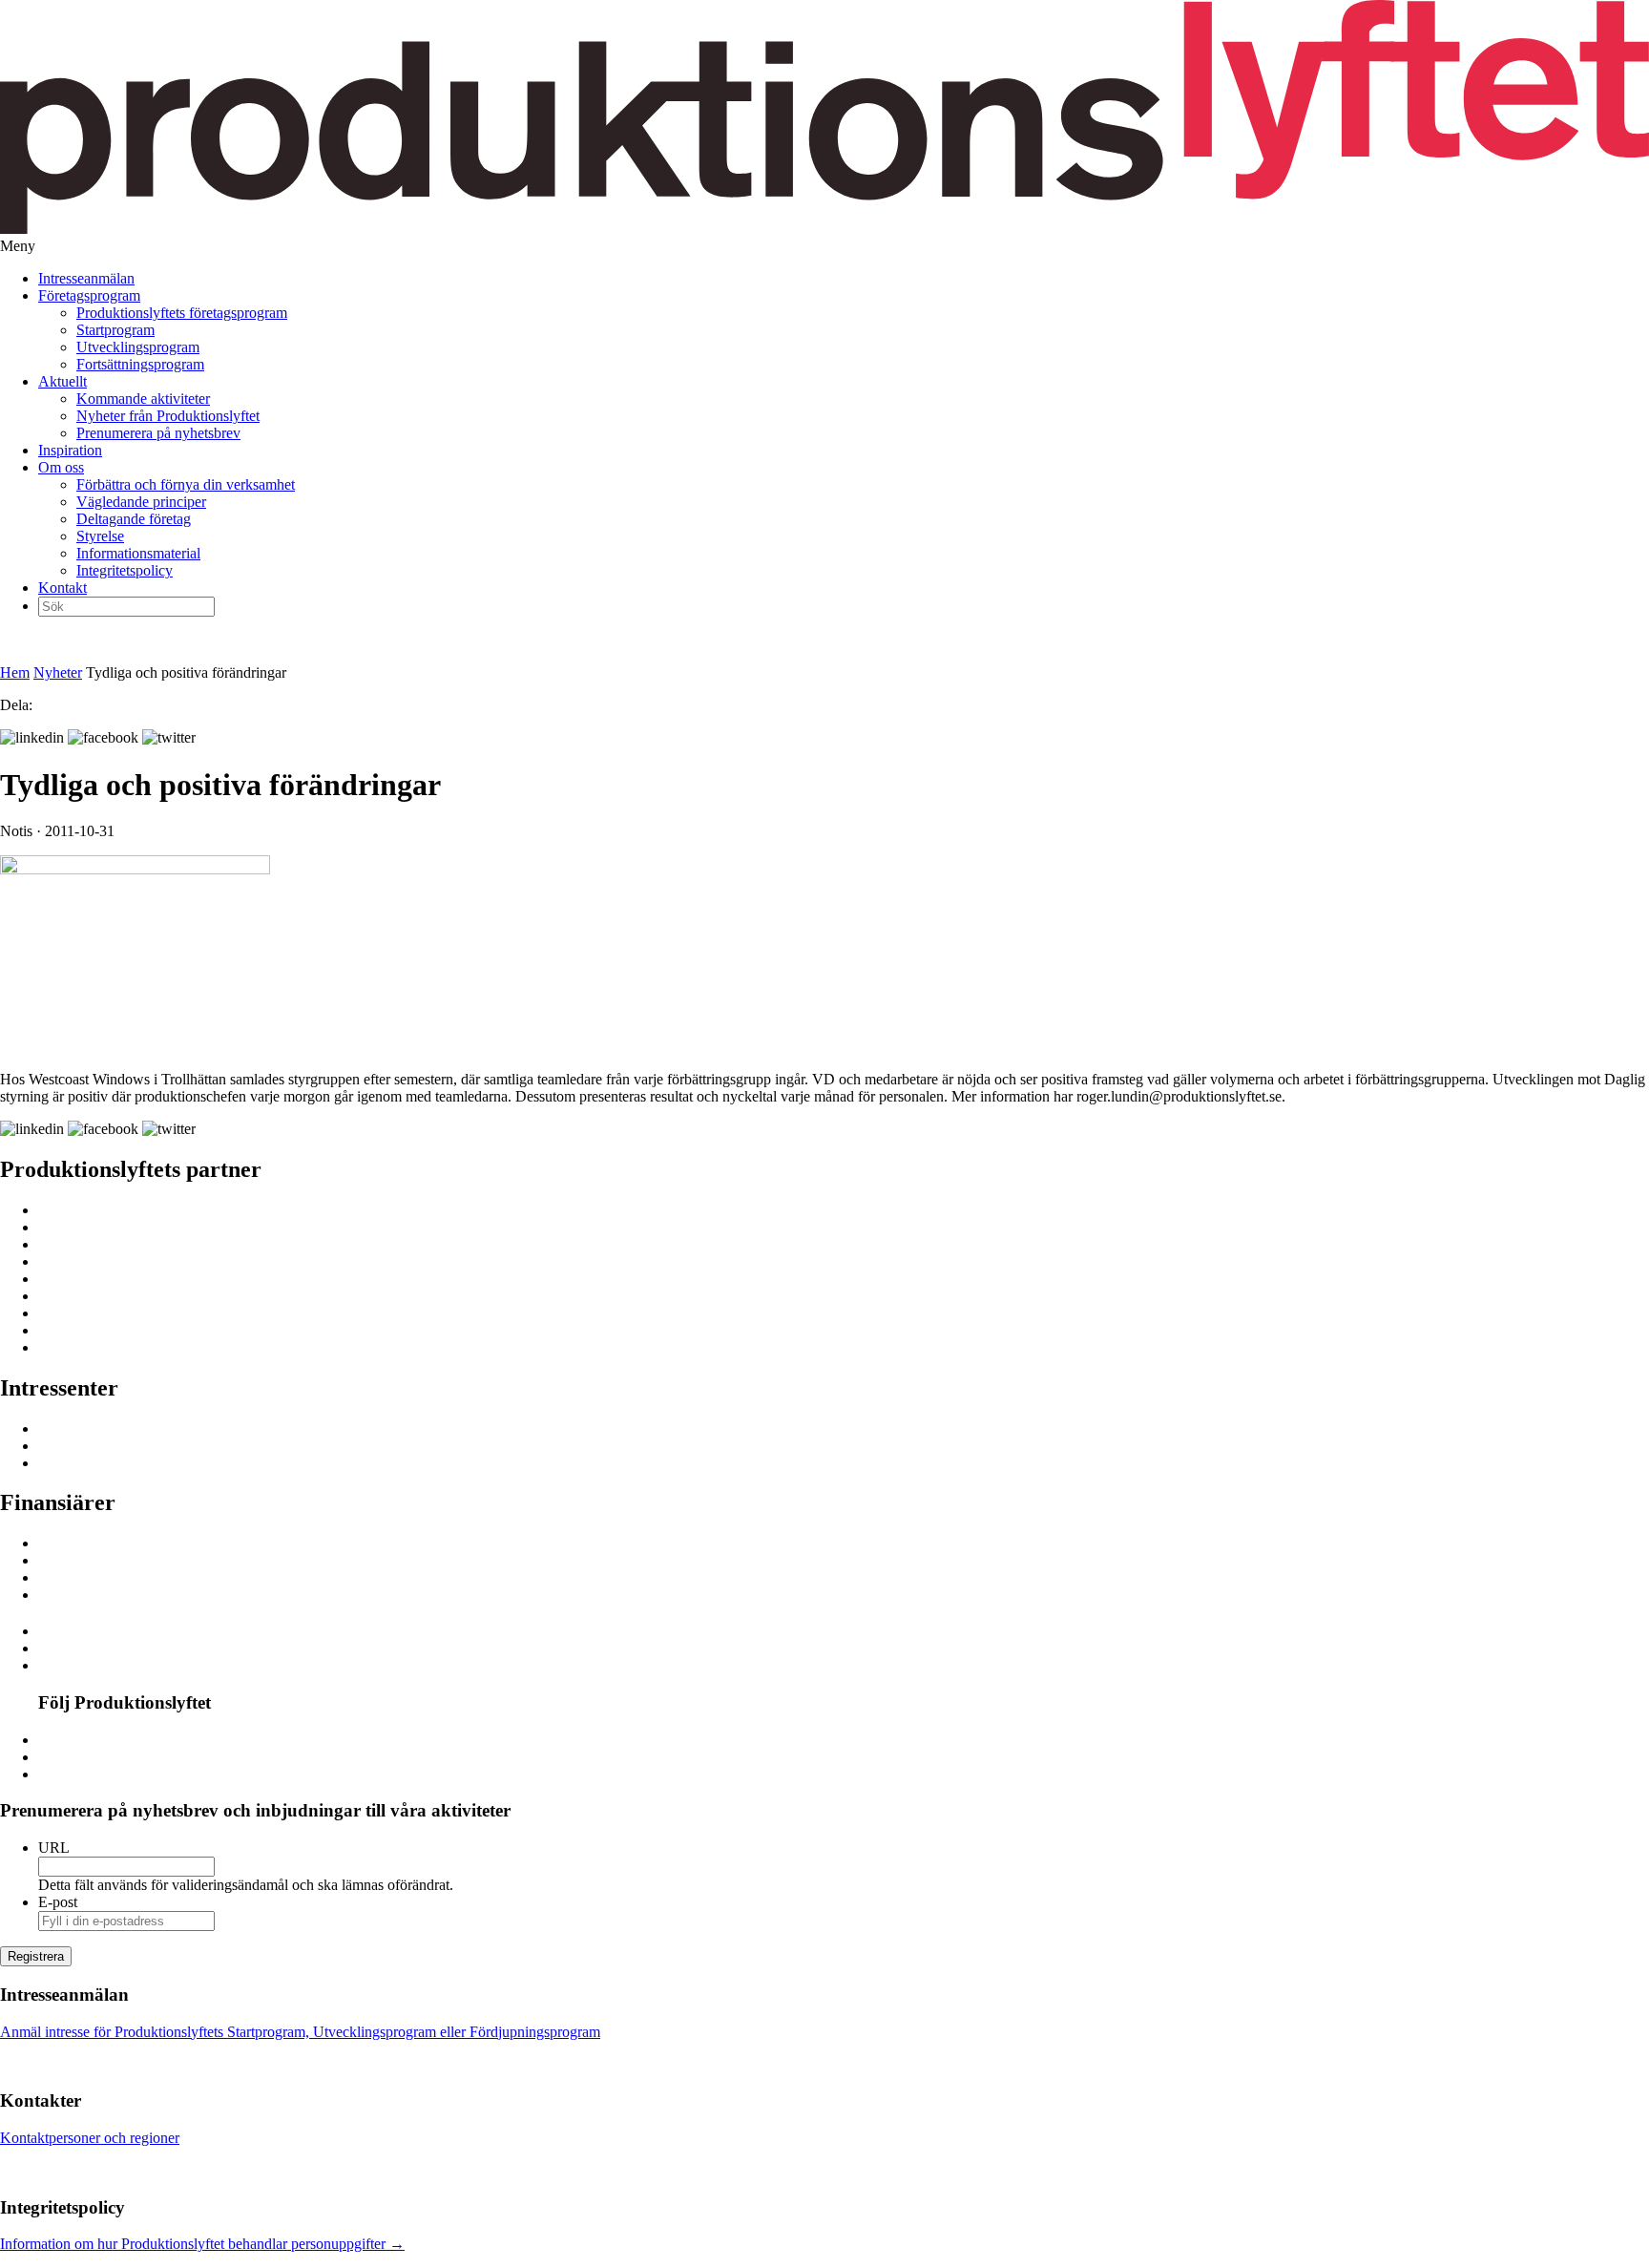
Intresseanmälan (86, 278)
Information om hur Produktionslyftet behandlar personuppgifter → (202, 2244)
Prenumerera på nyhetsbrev (158, 433)
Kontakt (63, 588)
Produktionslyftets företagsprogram (182, 313)
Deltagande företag (134, 519)
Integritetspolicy (125, 570)
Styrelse (100, 536)
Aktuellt (63, 381)
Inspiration (70, 450)
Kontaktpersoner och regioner (90, 2138)
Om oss (61, 467)
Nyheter (58, 672)
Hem (15, 672)
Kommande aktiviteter (143, 399)
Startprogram (115, 330)
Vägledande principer (141, 502)
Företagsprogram (89, 295)
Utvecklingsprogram (138, 347)
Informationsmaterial (138, 553)
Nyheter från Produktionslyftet (168, 416)
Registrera (36, 1956)
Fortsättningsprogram (140, 364)
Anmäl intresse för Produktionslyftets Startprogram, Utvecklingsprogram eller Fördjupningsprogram (300, 2032)
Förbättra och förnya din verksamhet (186, 484)
